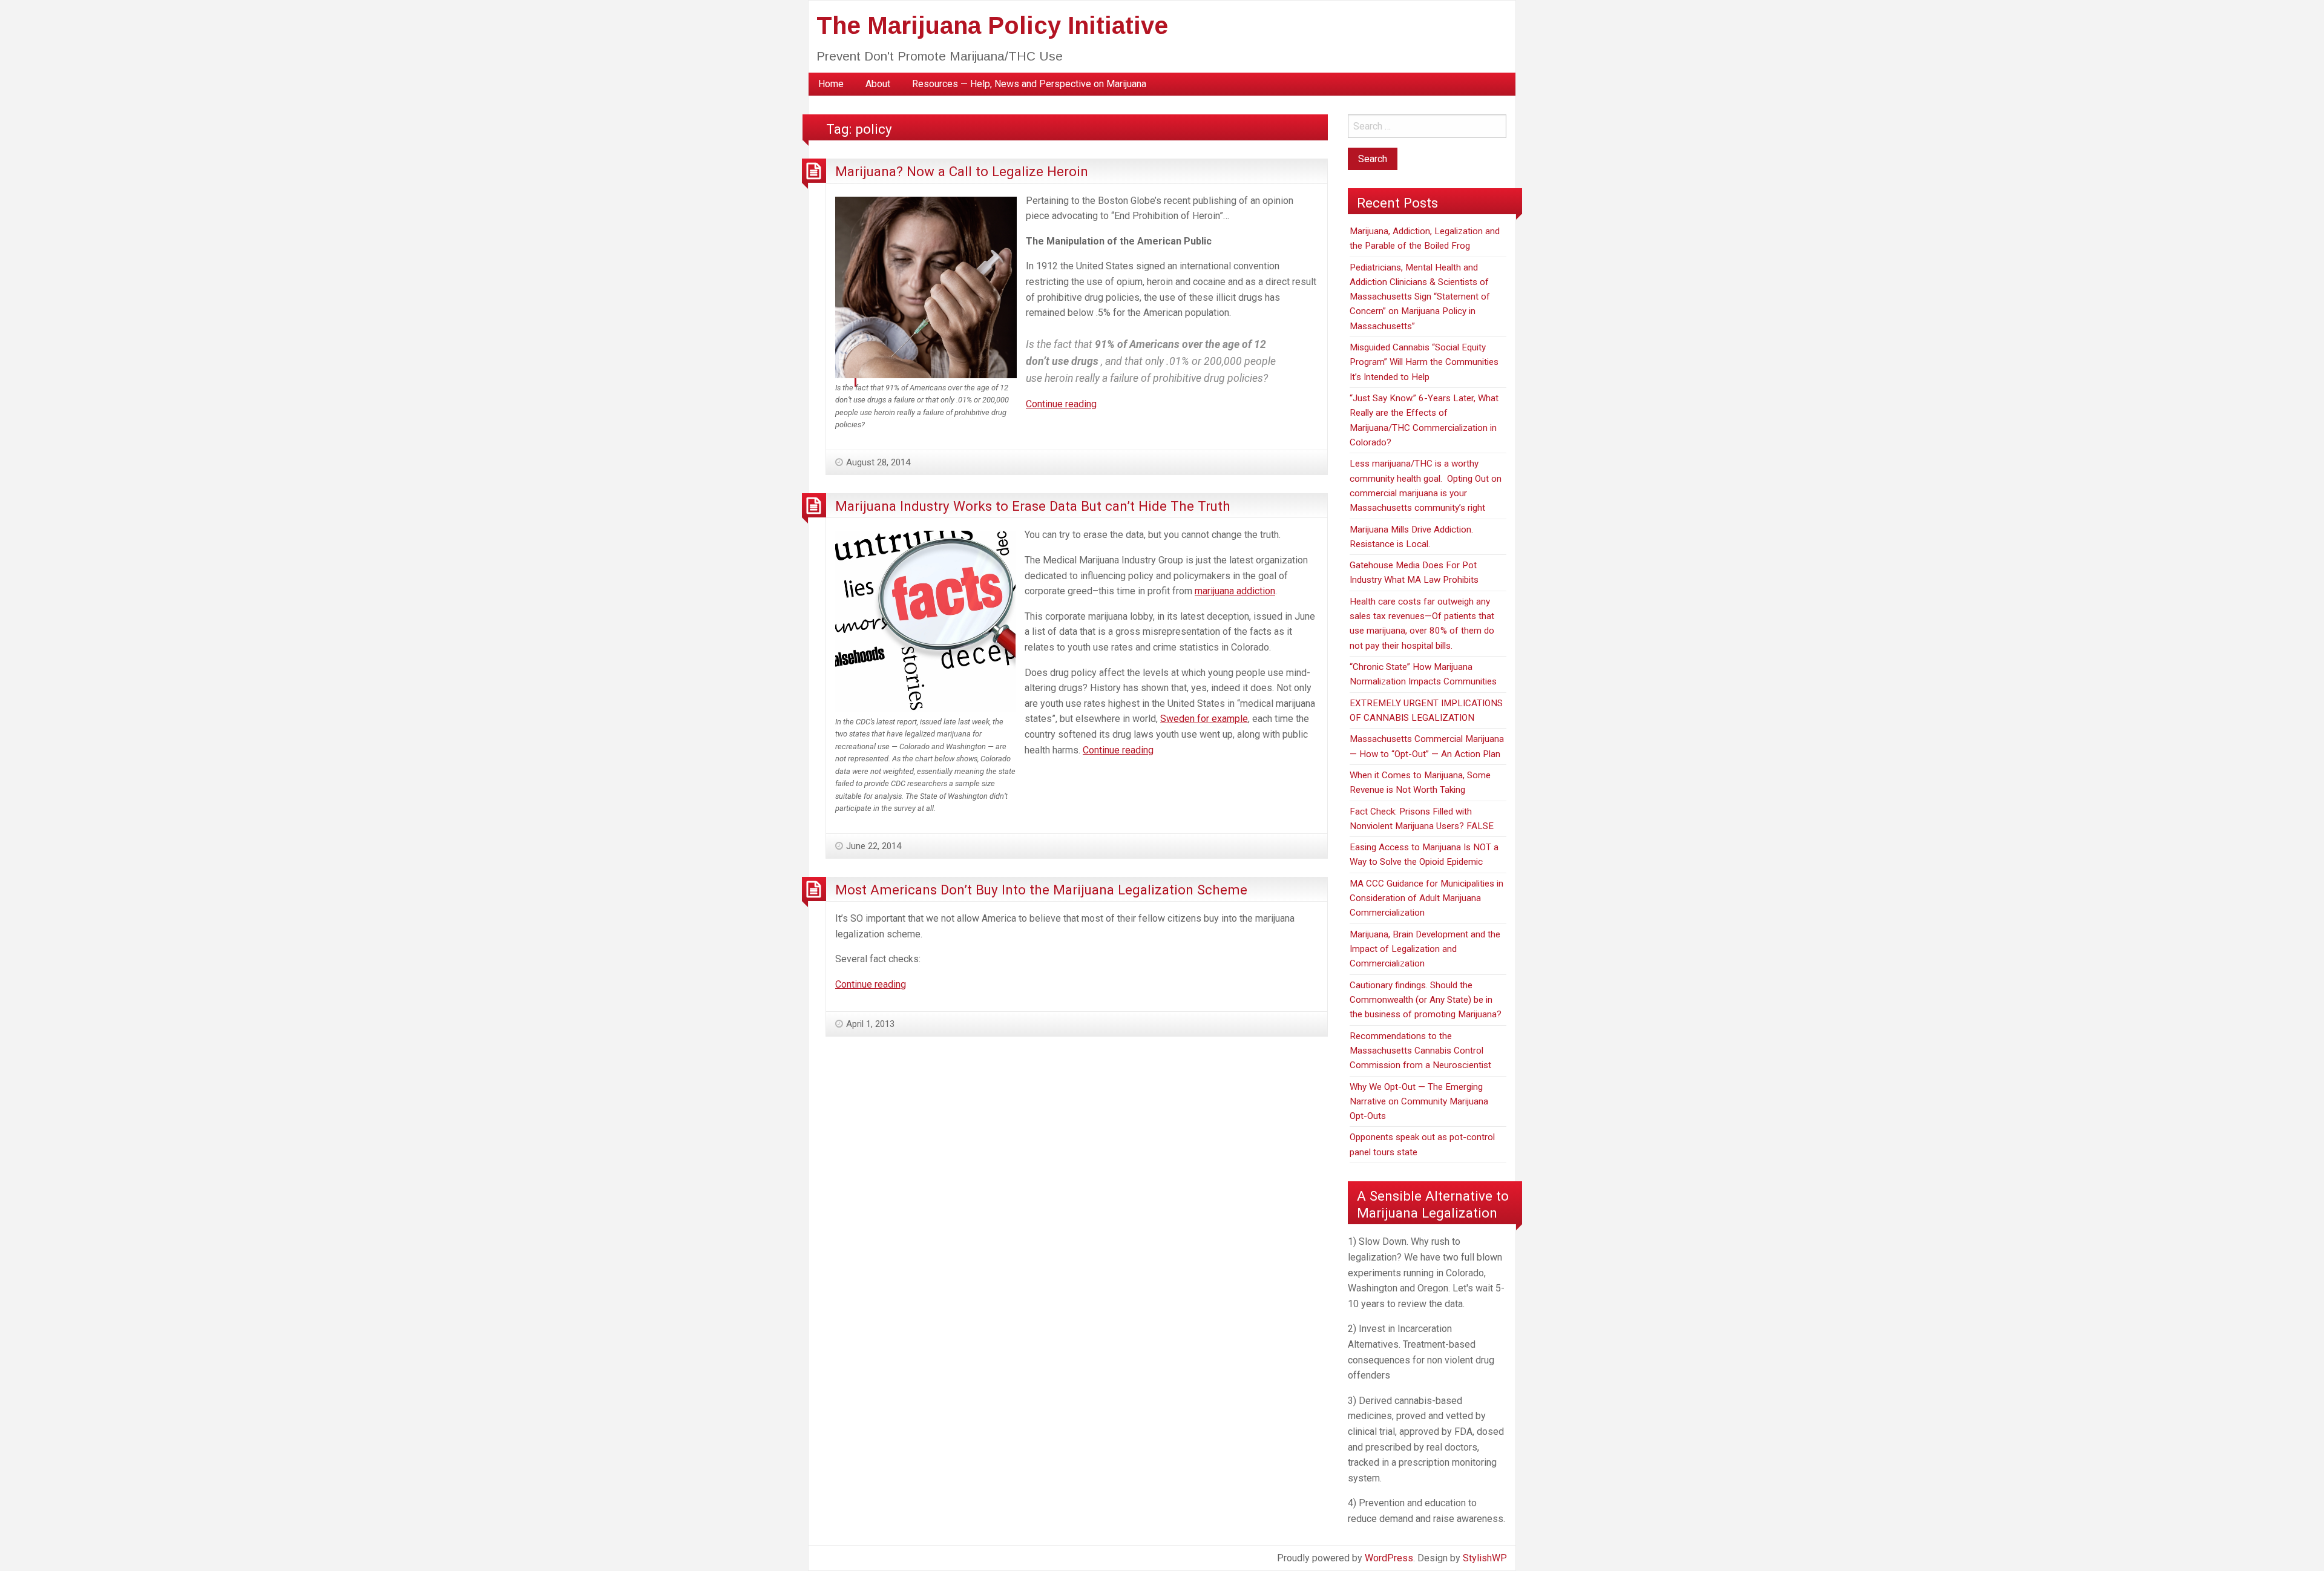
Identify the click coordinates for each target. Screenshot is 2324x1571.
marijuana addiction (1235, 591)
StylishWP (1485, 1558)
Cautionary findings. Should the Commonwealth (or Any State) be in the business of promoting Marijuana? (1426, 1000)
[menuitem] (831, 84)
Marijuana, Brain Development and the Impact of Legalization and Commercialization (1425, 949)
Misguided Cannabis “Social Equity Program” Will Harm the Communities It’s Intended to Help (1424, 362)
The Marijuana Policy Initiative (992, 25)
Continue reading (1061, 404)
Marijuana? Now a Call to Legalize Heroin (962, 171)
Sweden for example (1204, 719)
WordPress (1389, 1558)
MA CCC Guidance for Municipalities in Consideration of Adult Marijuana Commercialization (1426, 898)
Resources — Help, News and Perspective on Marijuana (1029, 84)
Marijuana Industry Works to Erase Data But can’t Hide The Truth (1033, 506)
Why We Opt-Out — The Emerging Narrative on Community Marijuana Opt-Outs (1419, 1102)
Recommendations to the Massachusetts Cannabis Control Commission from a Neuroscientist (1420, 1051)
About (878, 84)
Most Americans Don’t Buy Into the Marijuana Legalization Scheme (1041, 890)
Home (831, 84)
